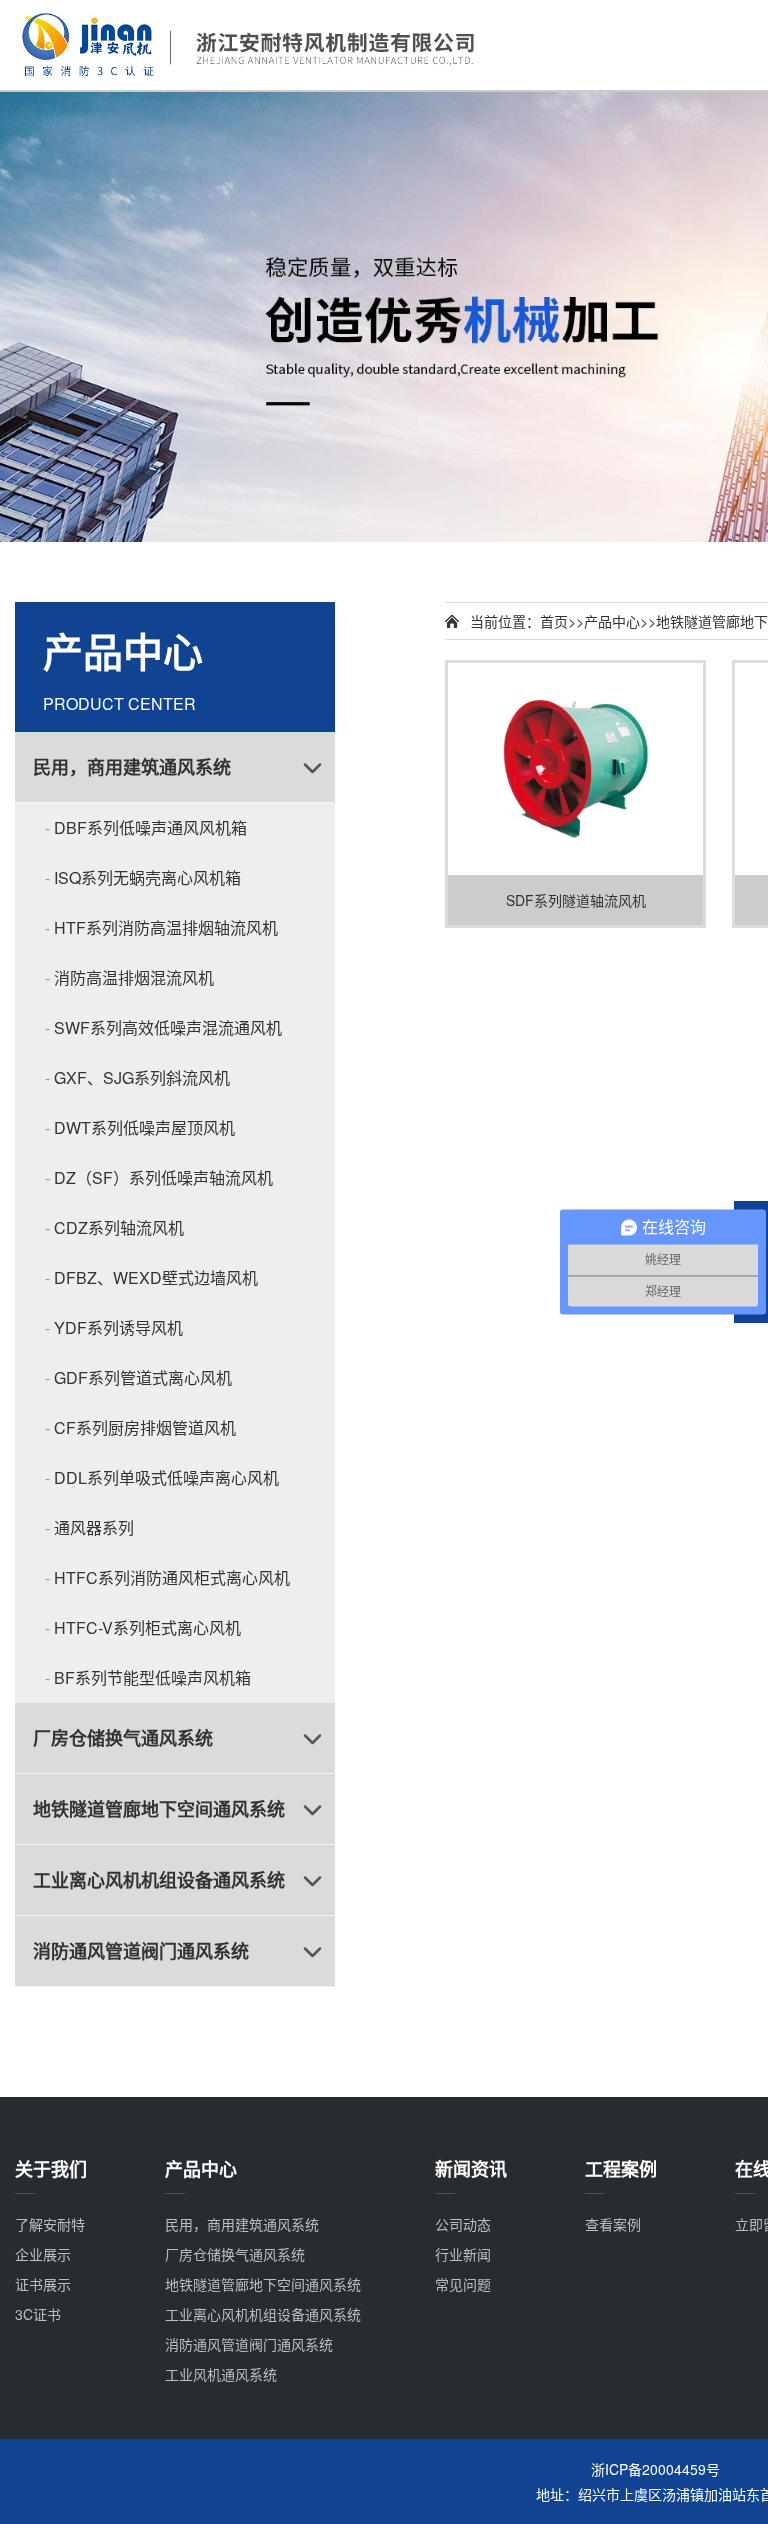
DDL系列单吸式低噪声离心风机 (166, 1477)
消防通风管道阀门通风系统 (141, 1951)
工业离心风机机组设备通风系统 (159, 1880)
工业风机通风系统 (221, 2374)
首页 (554, 621)
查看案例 (613, 2224)
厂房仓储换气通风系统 (123, 1738)
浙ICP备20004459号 (655, 2469)
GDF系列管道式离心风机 (143, 1377)
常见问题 (463, 2284)
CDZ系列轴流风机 (119, 1227)
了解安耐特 (50, 2224)
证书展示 (43, 2284)
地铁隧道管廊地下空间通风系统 (159, 1809)
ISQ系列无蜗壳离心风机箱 (147, 877)
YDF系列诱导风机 (118, 1327)
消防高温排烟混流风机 (134, 977)
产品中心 (612, 621)
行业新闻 (463, 2254)
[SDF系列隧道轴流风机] (575, 769)
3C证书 (38, 2314)
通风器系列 (94, 1527)
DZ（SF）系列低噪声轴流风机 (163, 1177)
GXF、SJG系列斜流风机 (142, 1077)
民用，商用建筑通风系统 (132, 767)
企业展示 (43, 2254)
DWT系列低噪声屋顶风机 (144, 1127)
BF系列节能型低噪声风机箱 (152, 1677)
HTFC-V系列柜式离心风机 (147, 1627)
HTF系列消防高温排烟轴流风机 (166, 927)
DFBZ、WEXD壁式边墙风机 (156, 1277)
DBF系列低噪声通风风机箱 (150, 827)
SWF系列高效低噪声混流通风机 (168, 1027)
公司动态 (463, 2224)
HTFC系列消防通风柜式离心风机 (172, 1577)
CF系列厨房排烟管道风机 (145, 1427)
